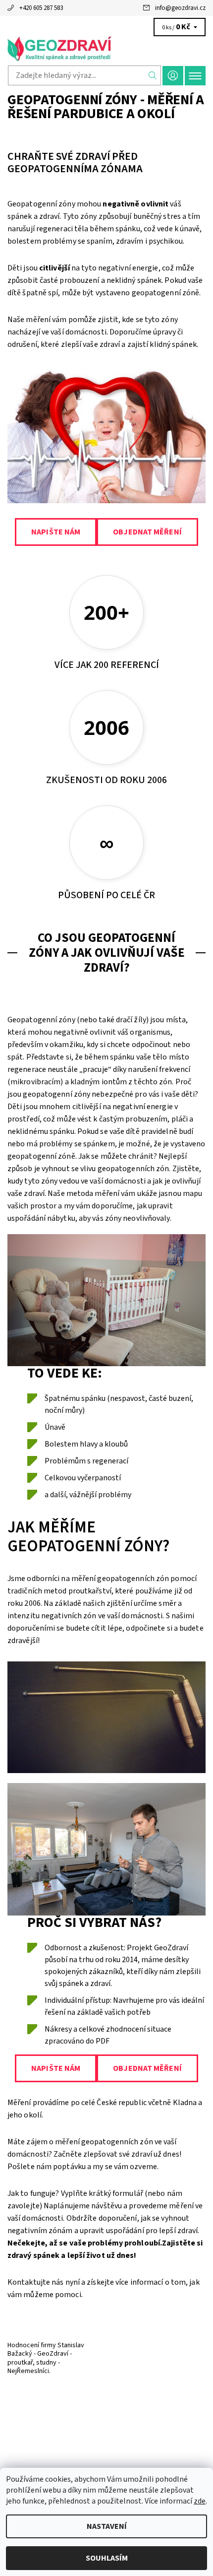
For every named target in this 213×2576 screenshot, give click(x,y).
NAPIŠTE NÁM (56, 532)
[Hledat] (153, 75)
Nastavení (107, 2526)
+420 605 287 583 (41, 8)
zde (200, 2501)
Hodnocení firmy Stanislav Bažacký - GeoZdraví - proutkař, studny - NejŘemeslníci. (46, 2358)
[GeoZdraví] (106, 49)
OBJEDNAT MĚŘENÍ (147, 532)
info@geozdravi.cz (180, 8)
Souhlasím (107, 2558)
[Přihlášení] (173, 76)
